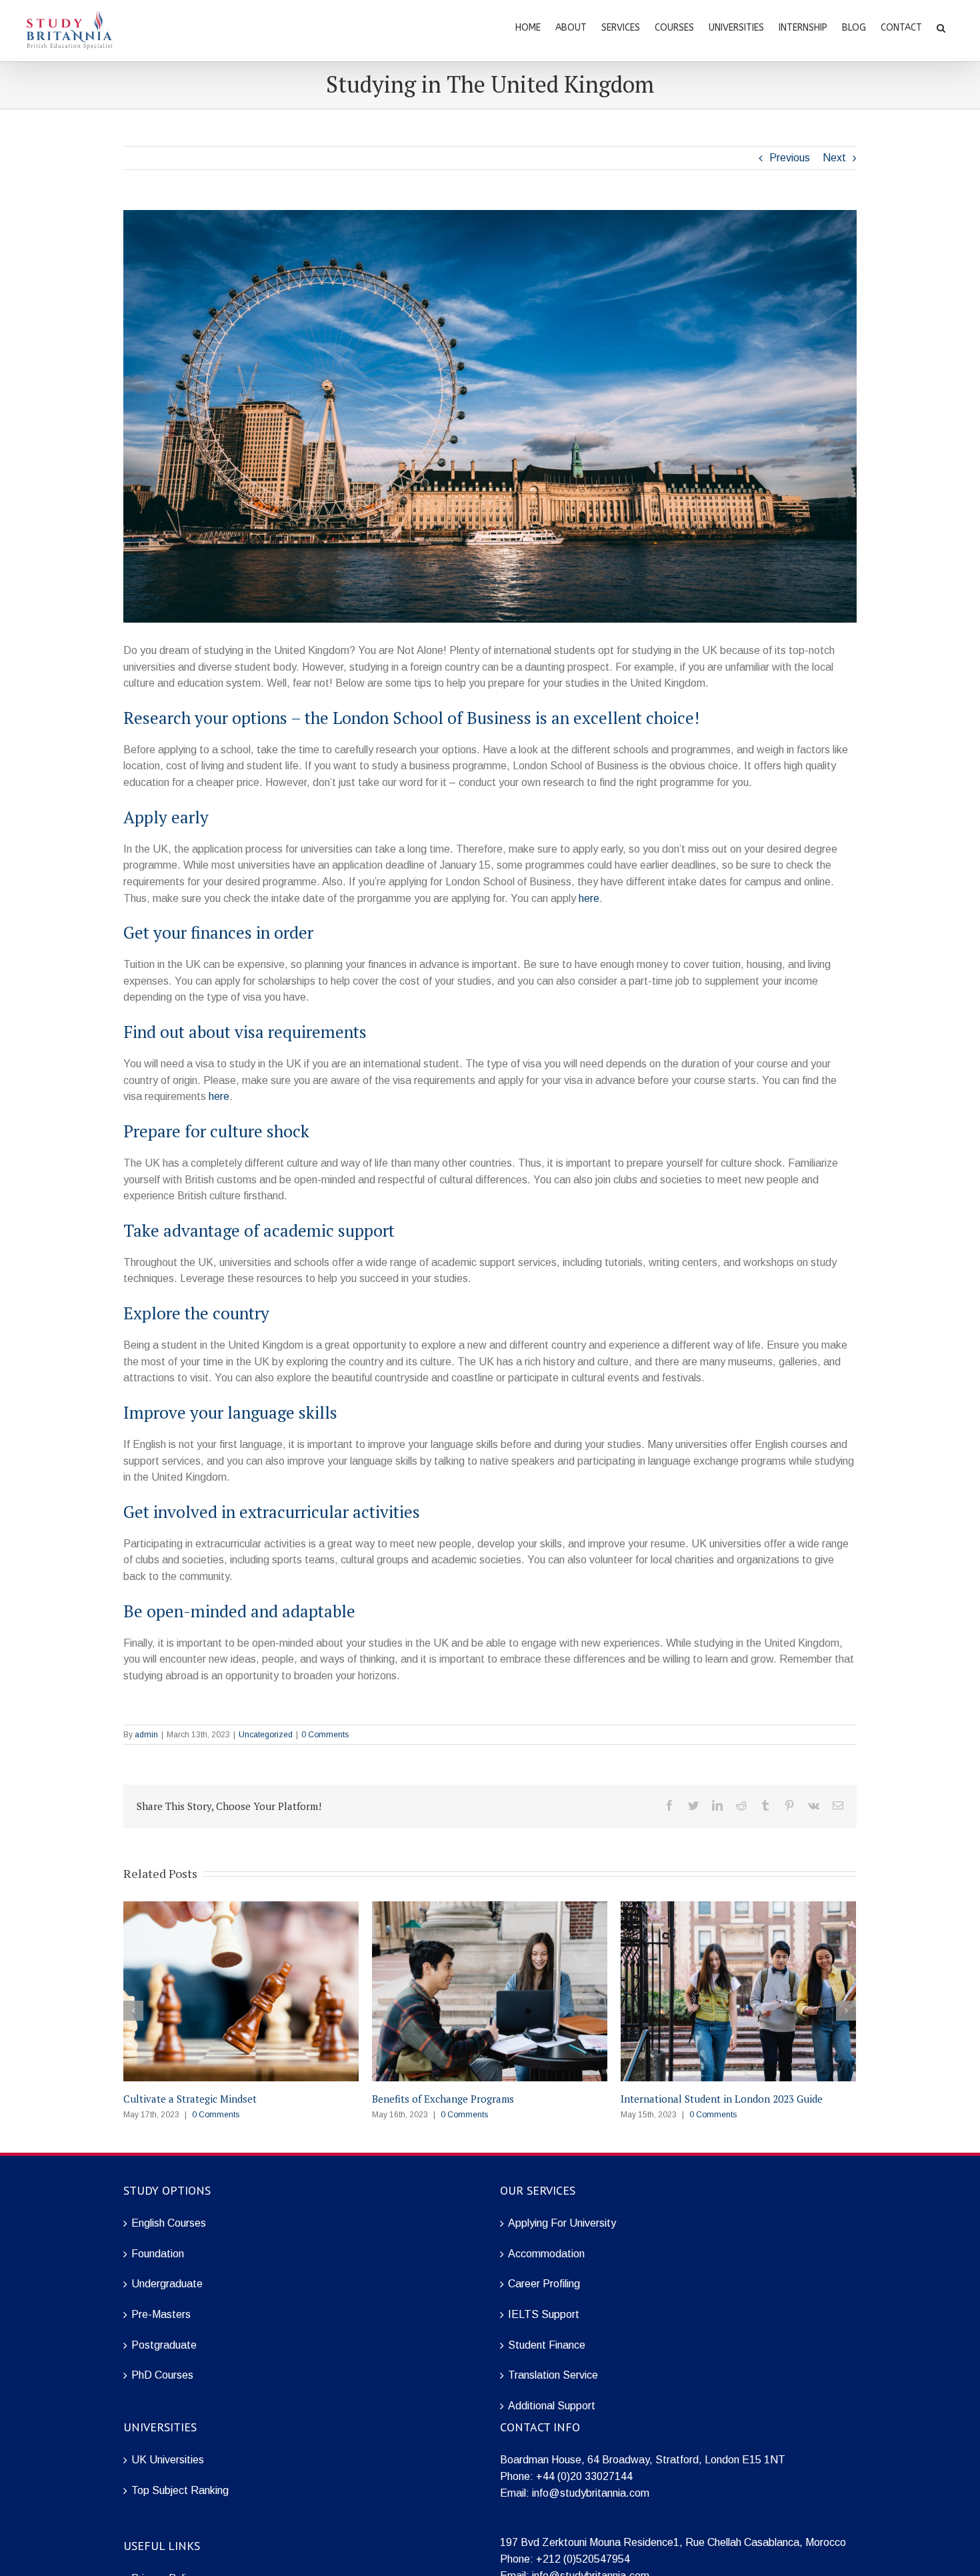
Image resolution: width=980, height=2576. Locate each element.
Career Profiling (544, 2284)
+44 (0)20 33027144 (584, 2476)
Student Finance (547, 2345)
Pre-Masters (161, 2314)
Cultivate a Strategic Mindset (190, 2099)
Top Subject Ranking (180, 2490)
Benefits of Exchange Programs (443, 2099)
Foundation (158, 2254)
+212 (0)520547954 (583, 2559)
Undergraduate (167, 2284)
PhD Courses (162, 2375)
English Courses (169, 2223)
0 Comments (325, 1735)
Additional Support (552, 2406)
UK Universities (168, 2460)
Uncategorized (266, 1735)
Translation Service (553, 2375)
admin (146, 1735)
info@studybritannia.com (591, 2493)
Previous (790, 158)
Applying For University (562, 2223)
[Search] (941, 27)
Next (834, 158)
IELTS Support (544, 2314)
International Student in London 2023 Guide (722, 2099)
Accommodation (546, 2254)
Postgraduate (164, 2345)
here (589, 898)
